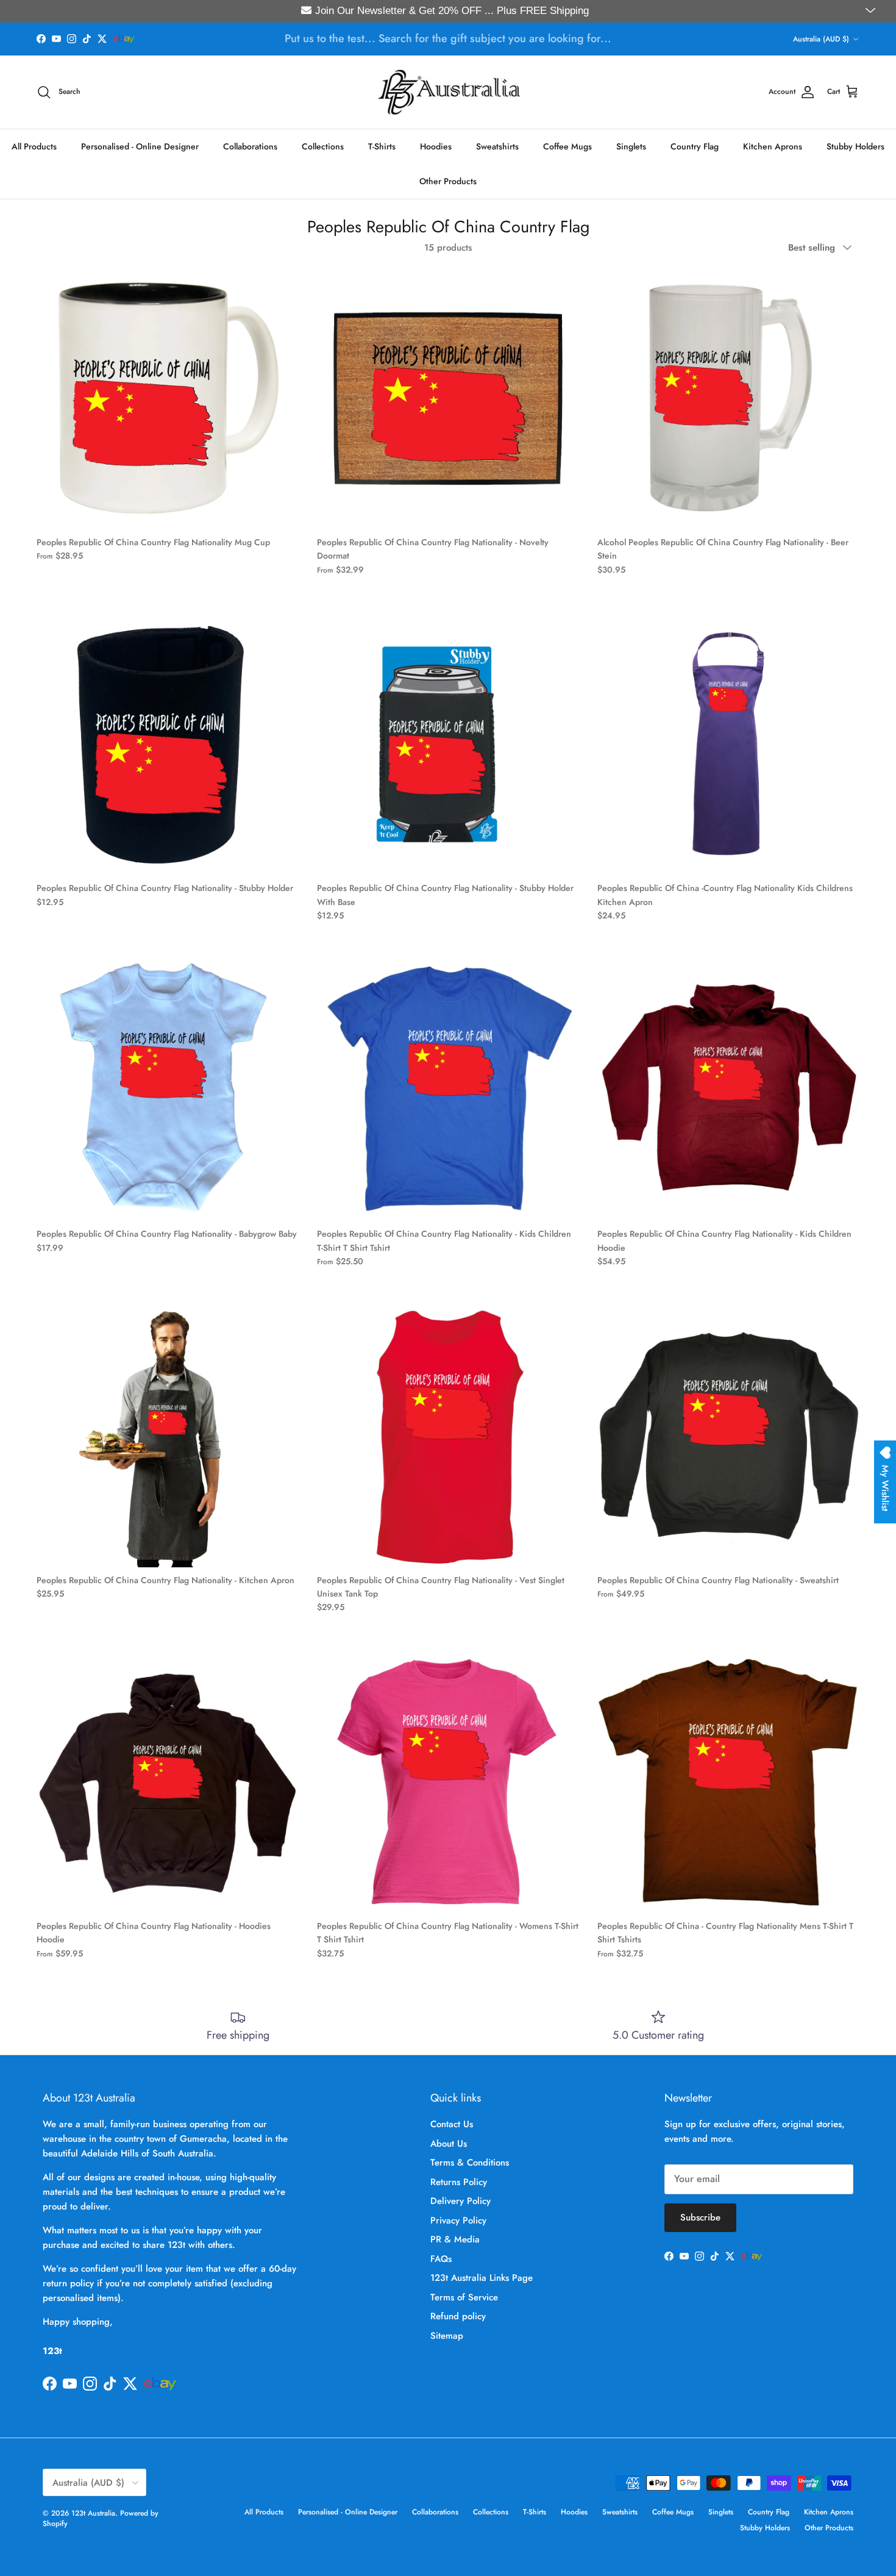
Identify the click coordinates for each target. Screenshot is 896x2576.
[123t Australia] (448, 92)
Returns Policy (459, 2182)
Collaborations (250, 146)
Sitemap (447, 2336)
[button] (872, 11)
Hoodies (436, 146)
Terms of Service (464, 2297)
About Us (449, 2144)
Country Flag (695, 146)
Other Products (448, 181)
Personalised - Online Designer (140, 146)
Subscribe (700, 2217)
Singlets (631, 146)
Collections (323, 146)
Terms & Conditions (470, 2163)
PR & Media (455, 2239)
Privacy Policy (458, 2220)
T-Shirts (382, 146)
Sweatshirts (497, 146)
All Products (34, 146)
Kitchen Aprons (773, 146)
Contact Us (452, 2124)
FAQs (441, 2259)
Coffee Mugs (567, 146)
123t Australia (93, 2513)
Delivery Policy (460, 2201)
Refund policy (458, 2316)
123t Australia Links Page (482, 2278)
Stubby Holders (855, 146)
